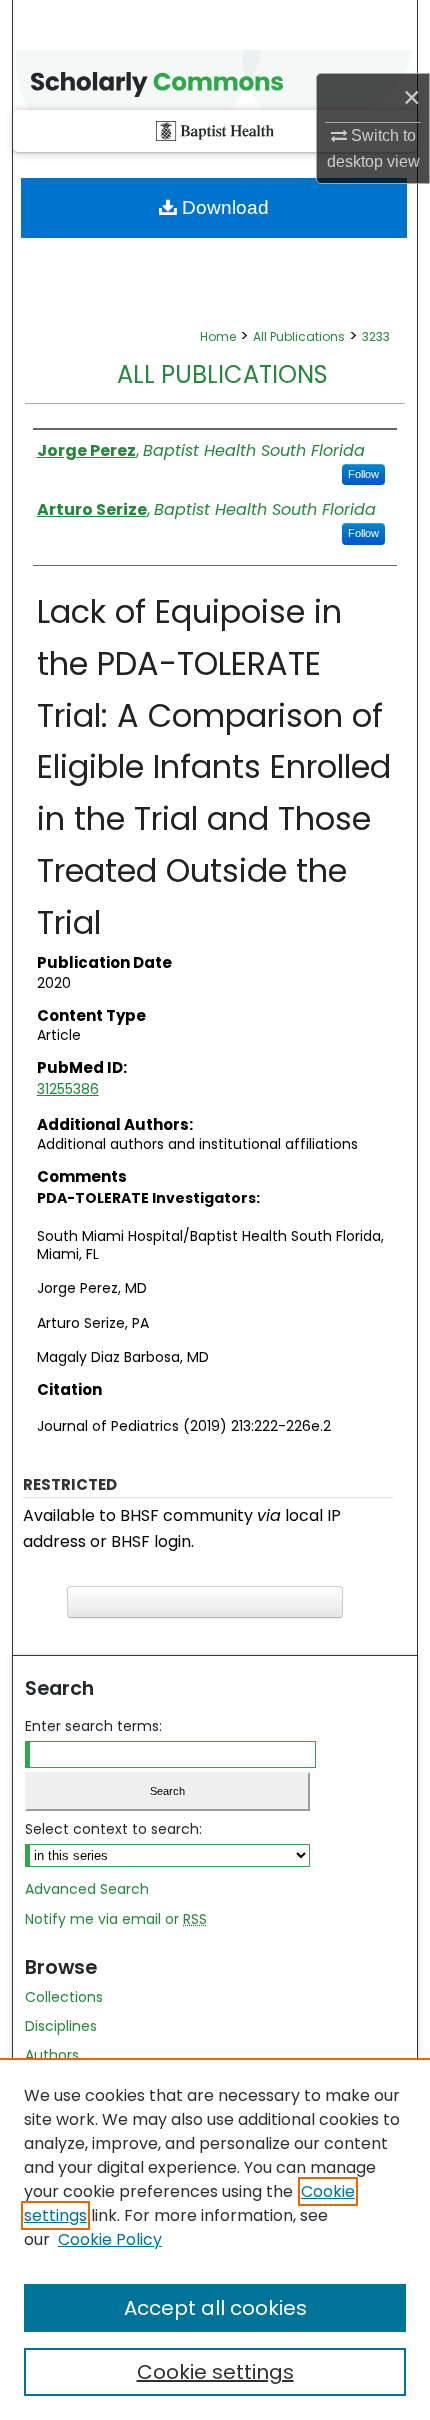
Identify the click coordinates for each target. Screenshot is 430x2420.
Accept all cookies (215, 2308)
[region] (215, 2239)
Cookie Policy (110, 2239)
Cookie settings (215, 2372)
